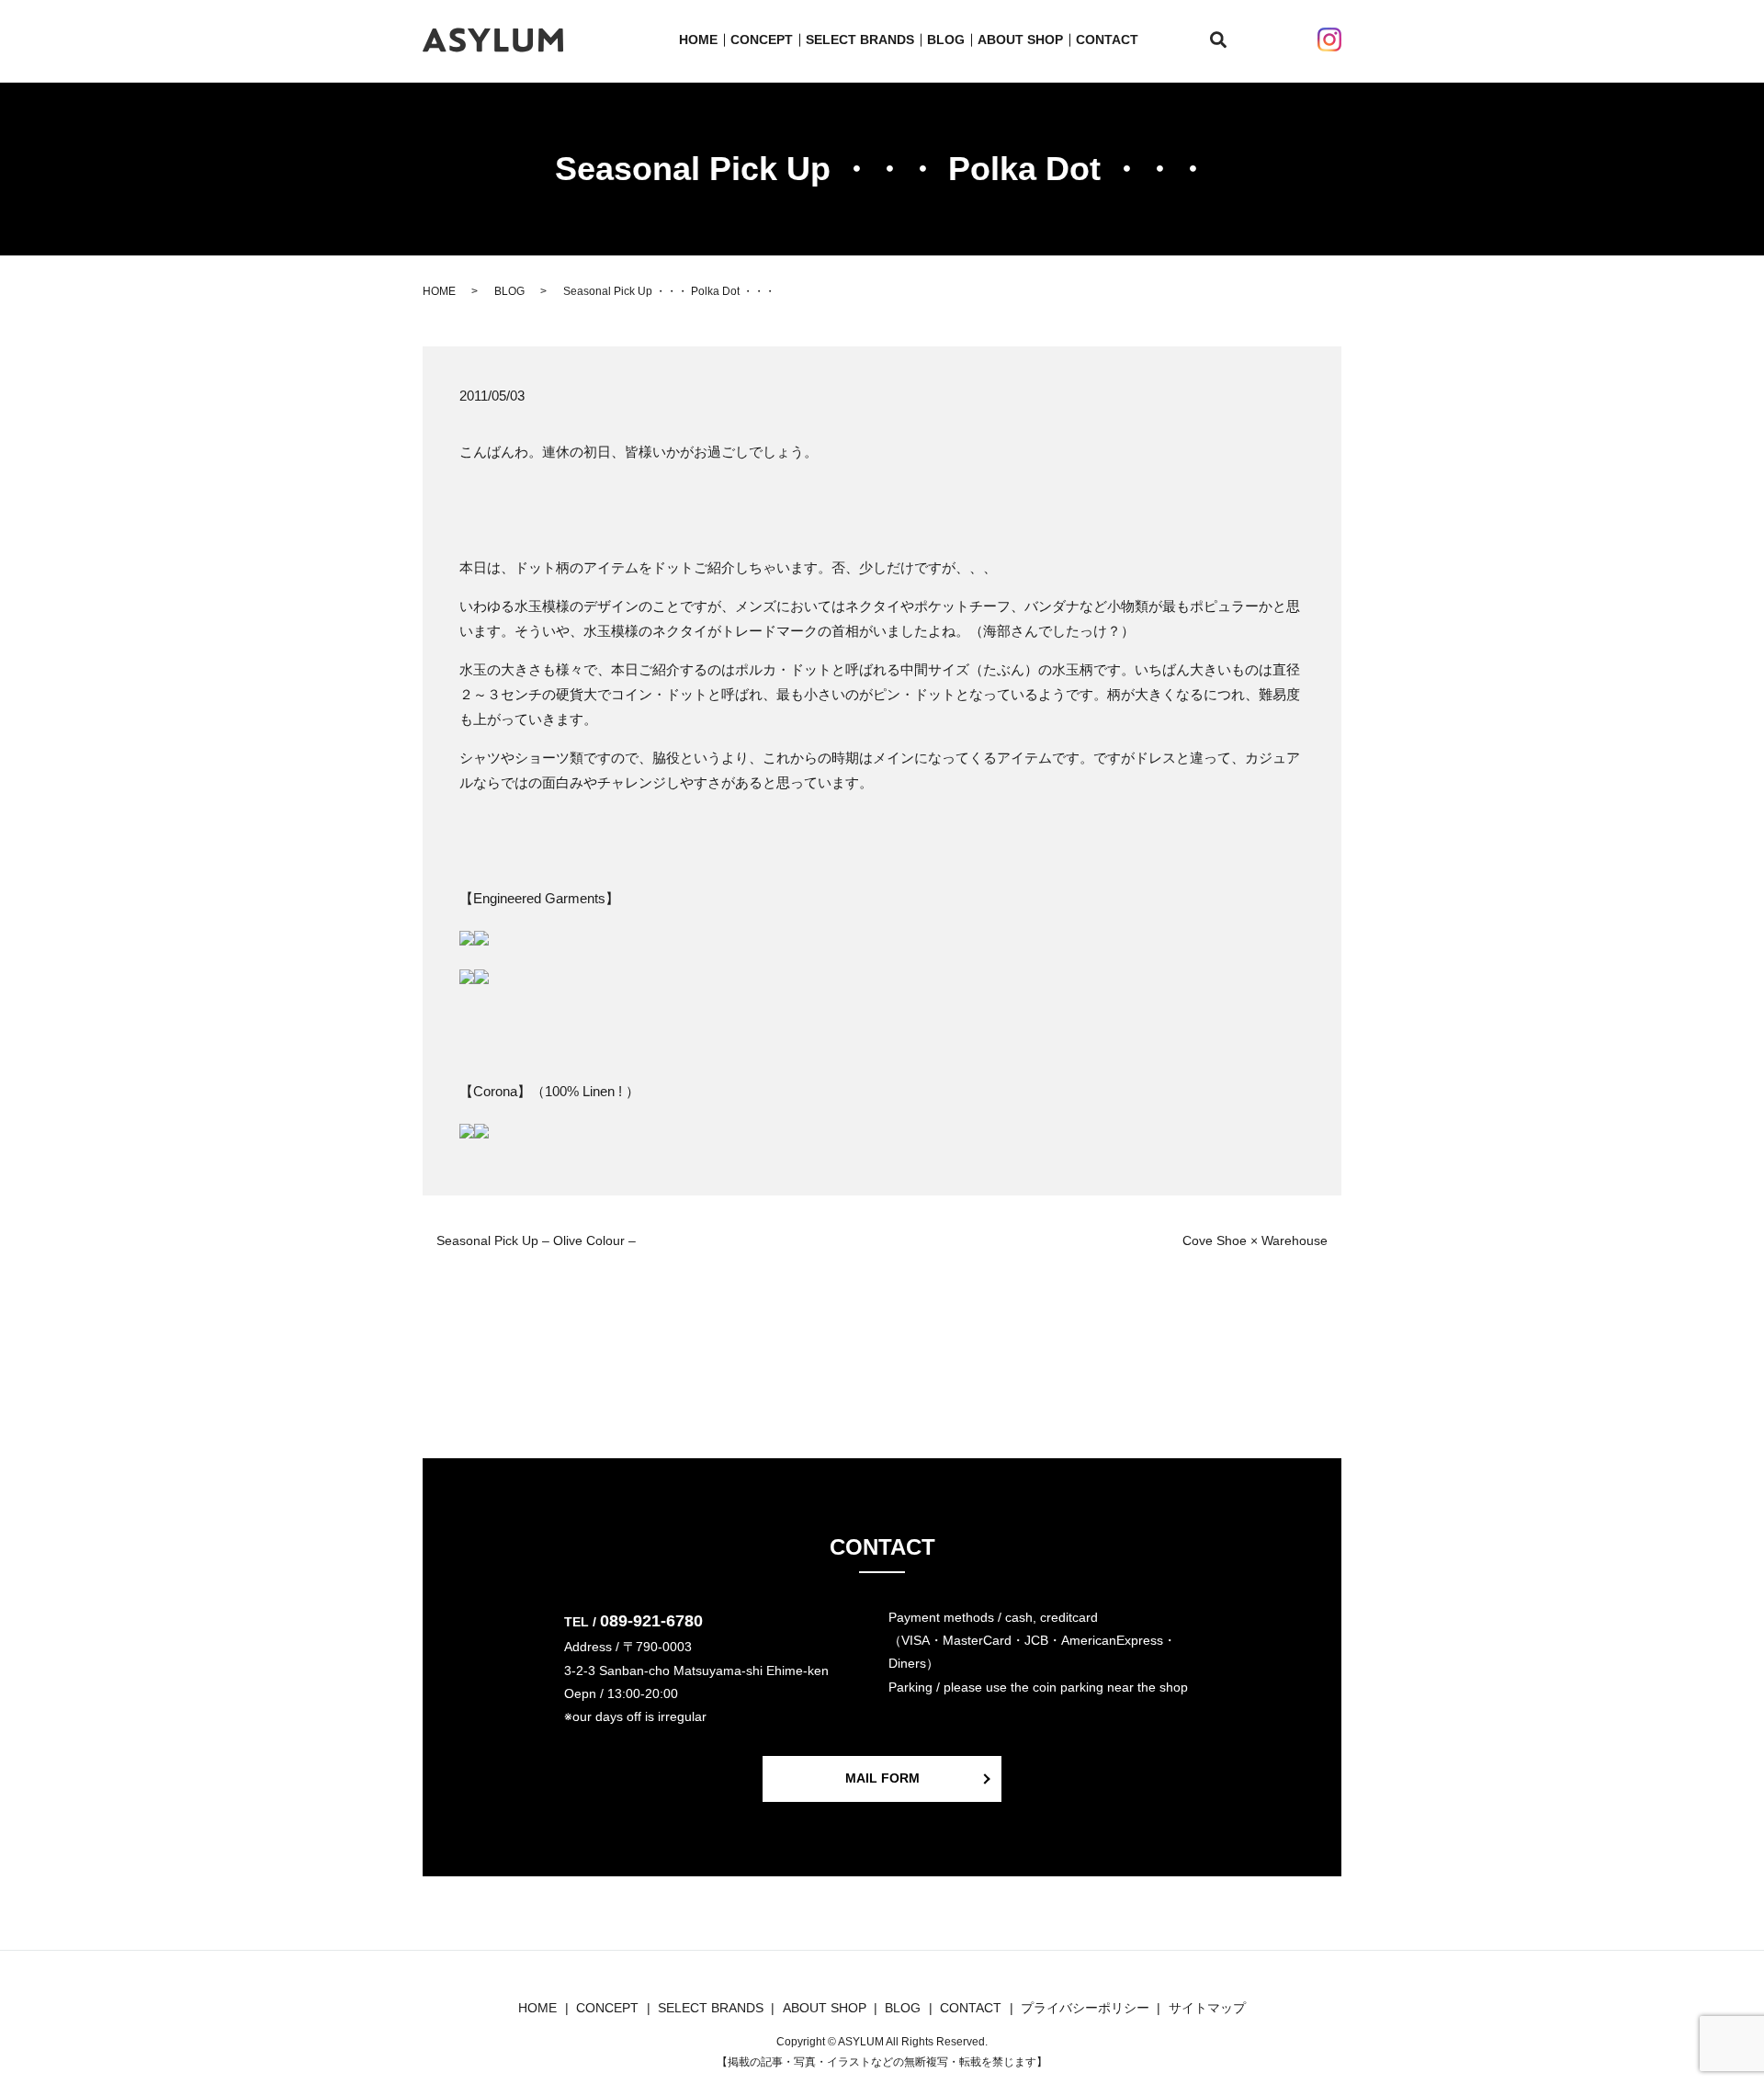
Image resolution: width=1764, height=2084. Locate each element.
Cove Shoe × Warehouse (1255, 1240)
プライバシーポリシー (1085, 2008)
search (1229, 40)
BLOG (946, 40)
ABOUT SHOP (1020, 40)
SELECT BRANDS (860, 40)
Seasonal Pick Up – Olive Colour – (536, 1240)
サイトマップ (1207, 2008)
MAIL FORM (882, 1778)
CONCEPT (762, 40)
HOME (698, 40)
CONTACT (1107, 40)
